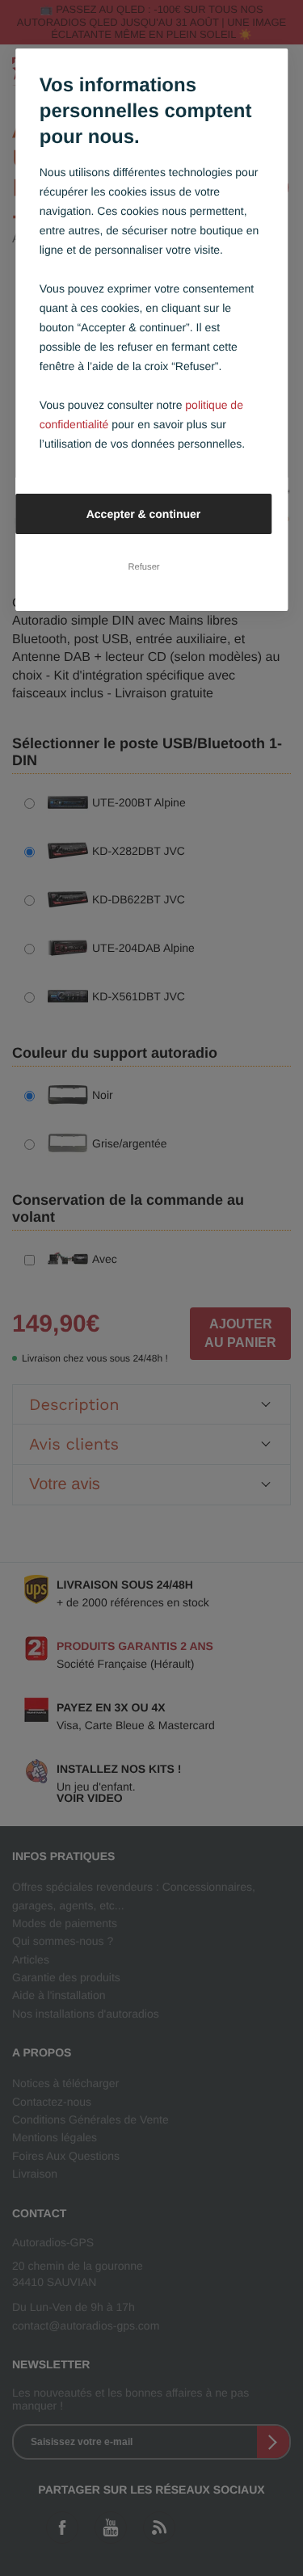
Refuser (143, 567)
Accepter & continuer (144, 514)
